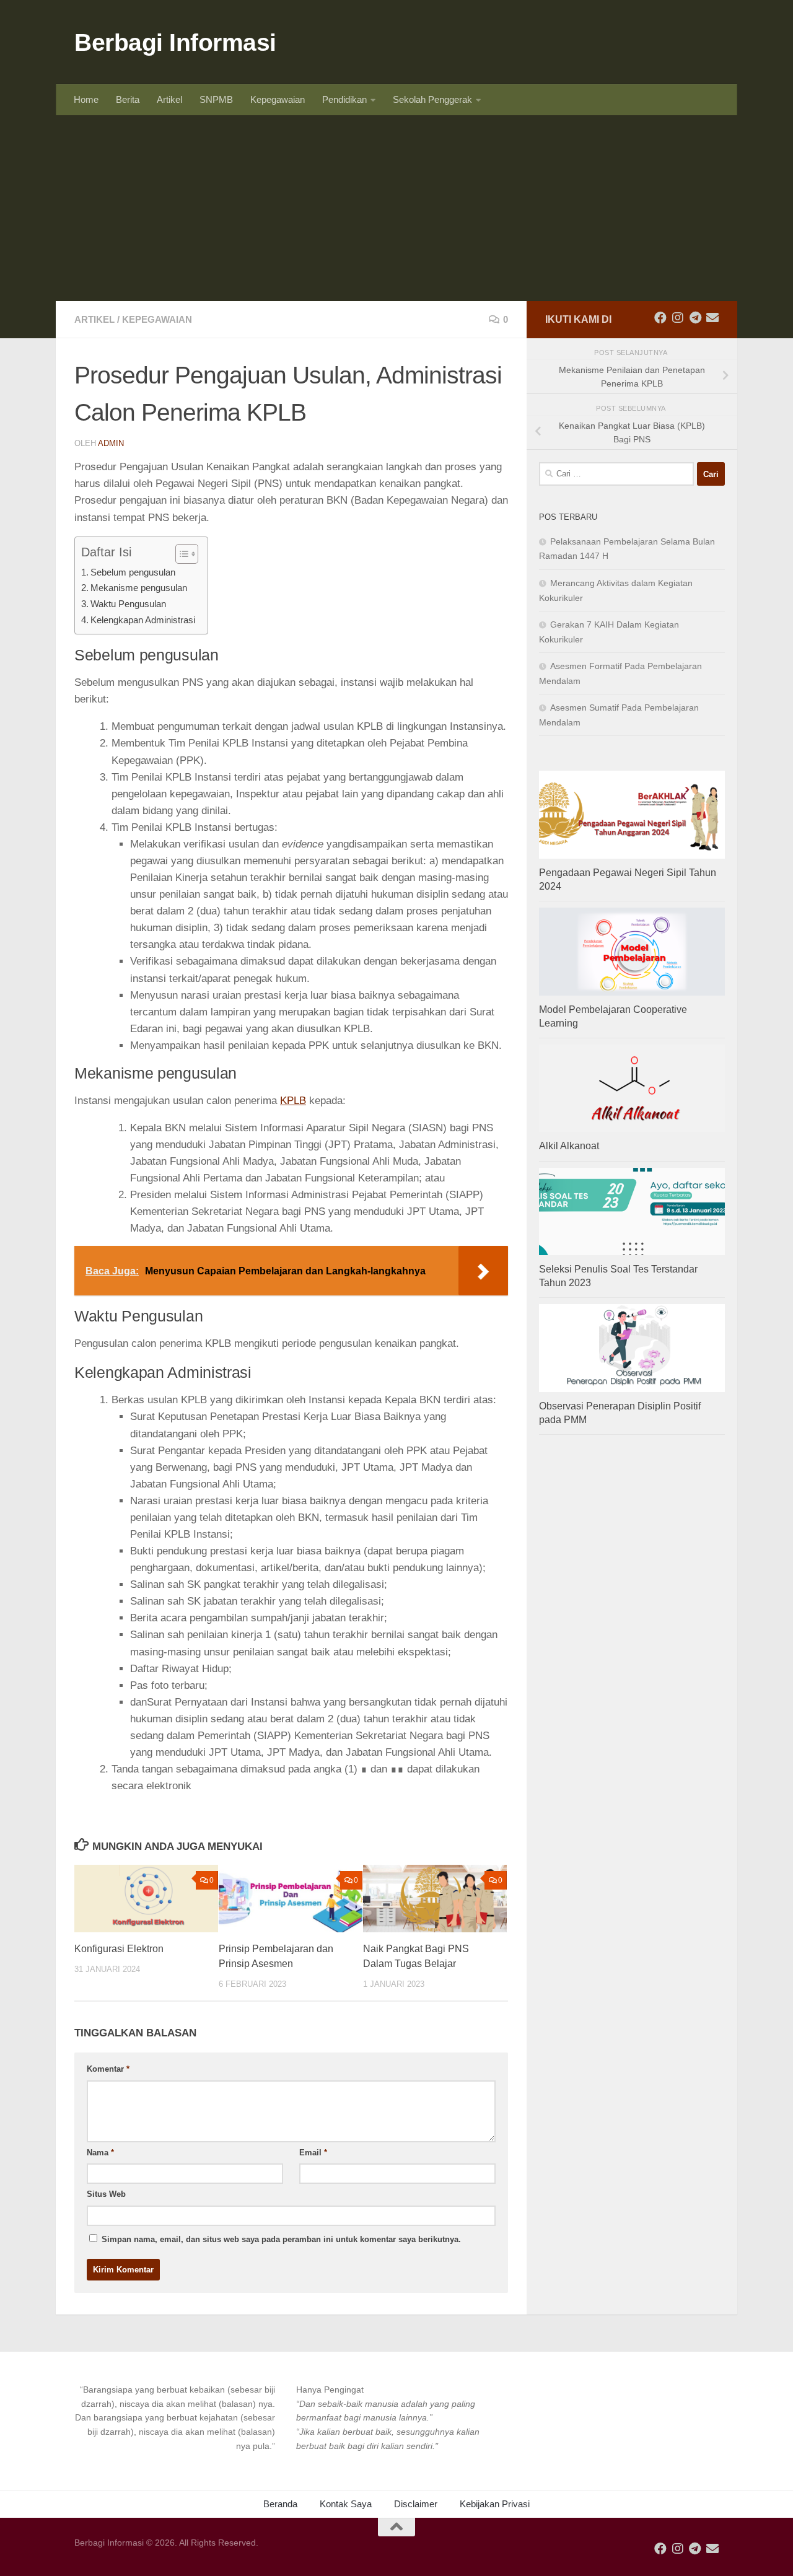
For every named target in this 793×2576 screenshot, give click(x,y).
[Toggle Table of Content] (181, 554)
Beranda (280, 2504)
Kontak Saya (346, 2504)
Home (86, 99)
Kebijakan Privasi (495, 2504)
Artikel (169, 99)
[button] (175, 2418)
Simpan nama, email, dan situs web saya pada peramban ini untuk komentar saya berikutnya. (281, 2239)
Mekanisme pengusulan (139, 588)
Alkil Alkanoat (569, 1146)
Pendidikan (344, 99)
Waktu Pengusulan (128, 604)
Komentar (108, 2069)
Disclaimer (416, 2504)
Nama (100, 2153)
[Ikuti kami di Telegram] (695, 318)
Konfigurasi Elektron (119, 1949)
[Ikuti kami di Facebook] (660, 318)
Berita (128, 99)
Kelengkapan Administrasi (143, 620)
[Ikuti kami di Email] (712, 318)
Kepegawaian (278, 99)
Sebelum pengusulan (133, 572)
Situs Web (106, 2194)
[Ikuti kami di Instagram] (678, 318)
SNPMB (216, 99)
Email (313, 2153)
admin (111, 443)
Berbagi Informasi (175, 42)
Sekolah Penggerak (432, 99)
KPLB (293, 1101)
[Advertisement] (396, 208)
